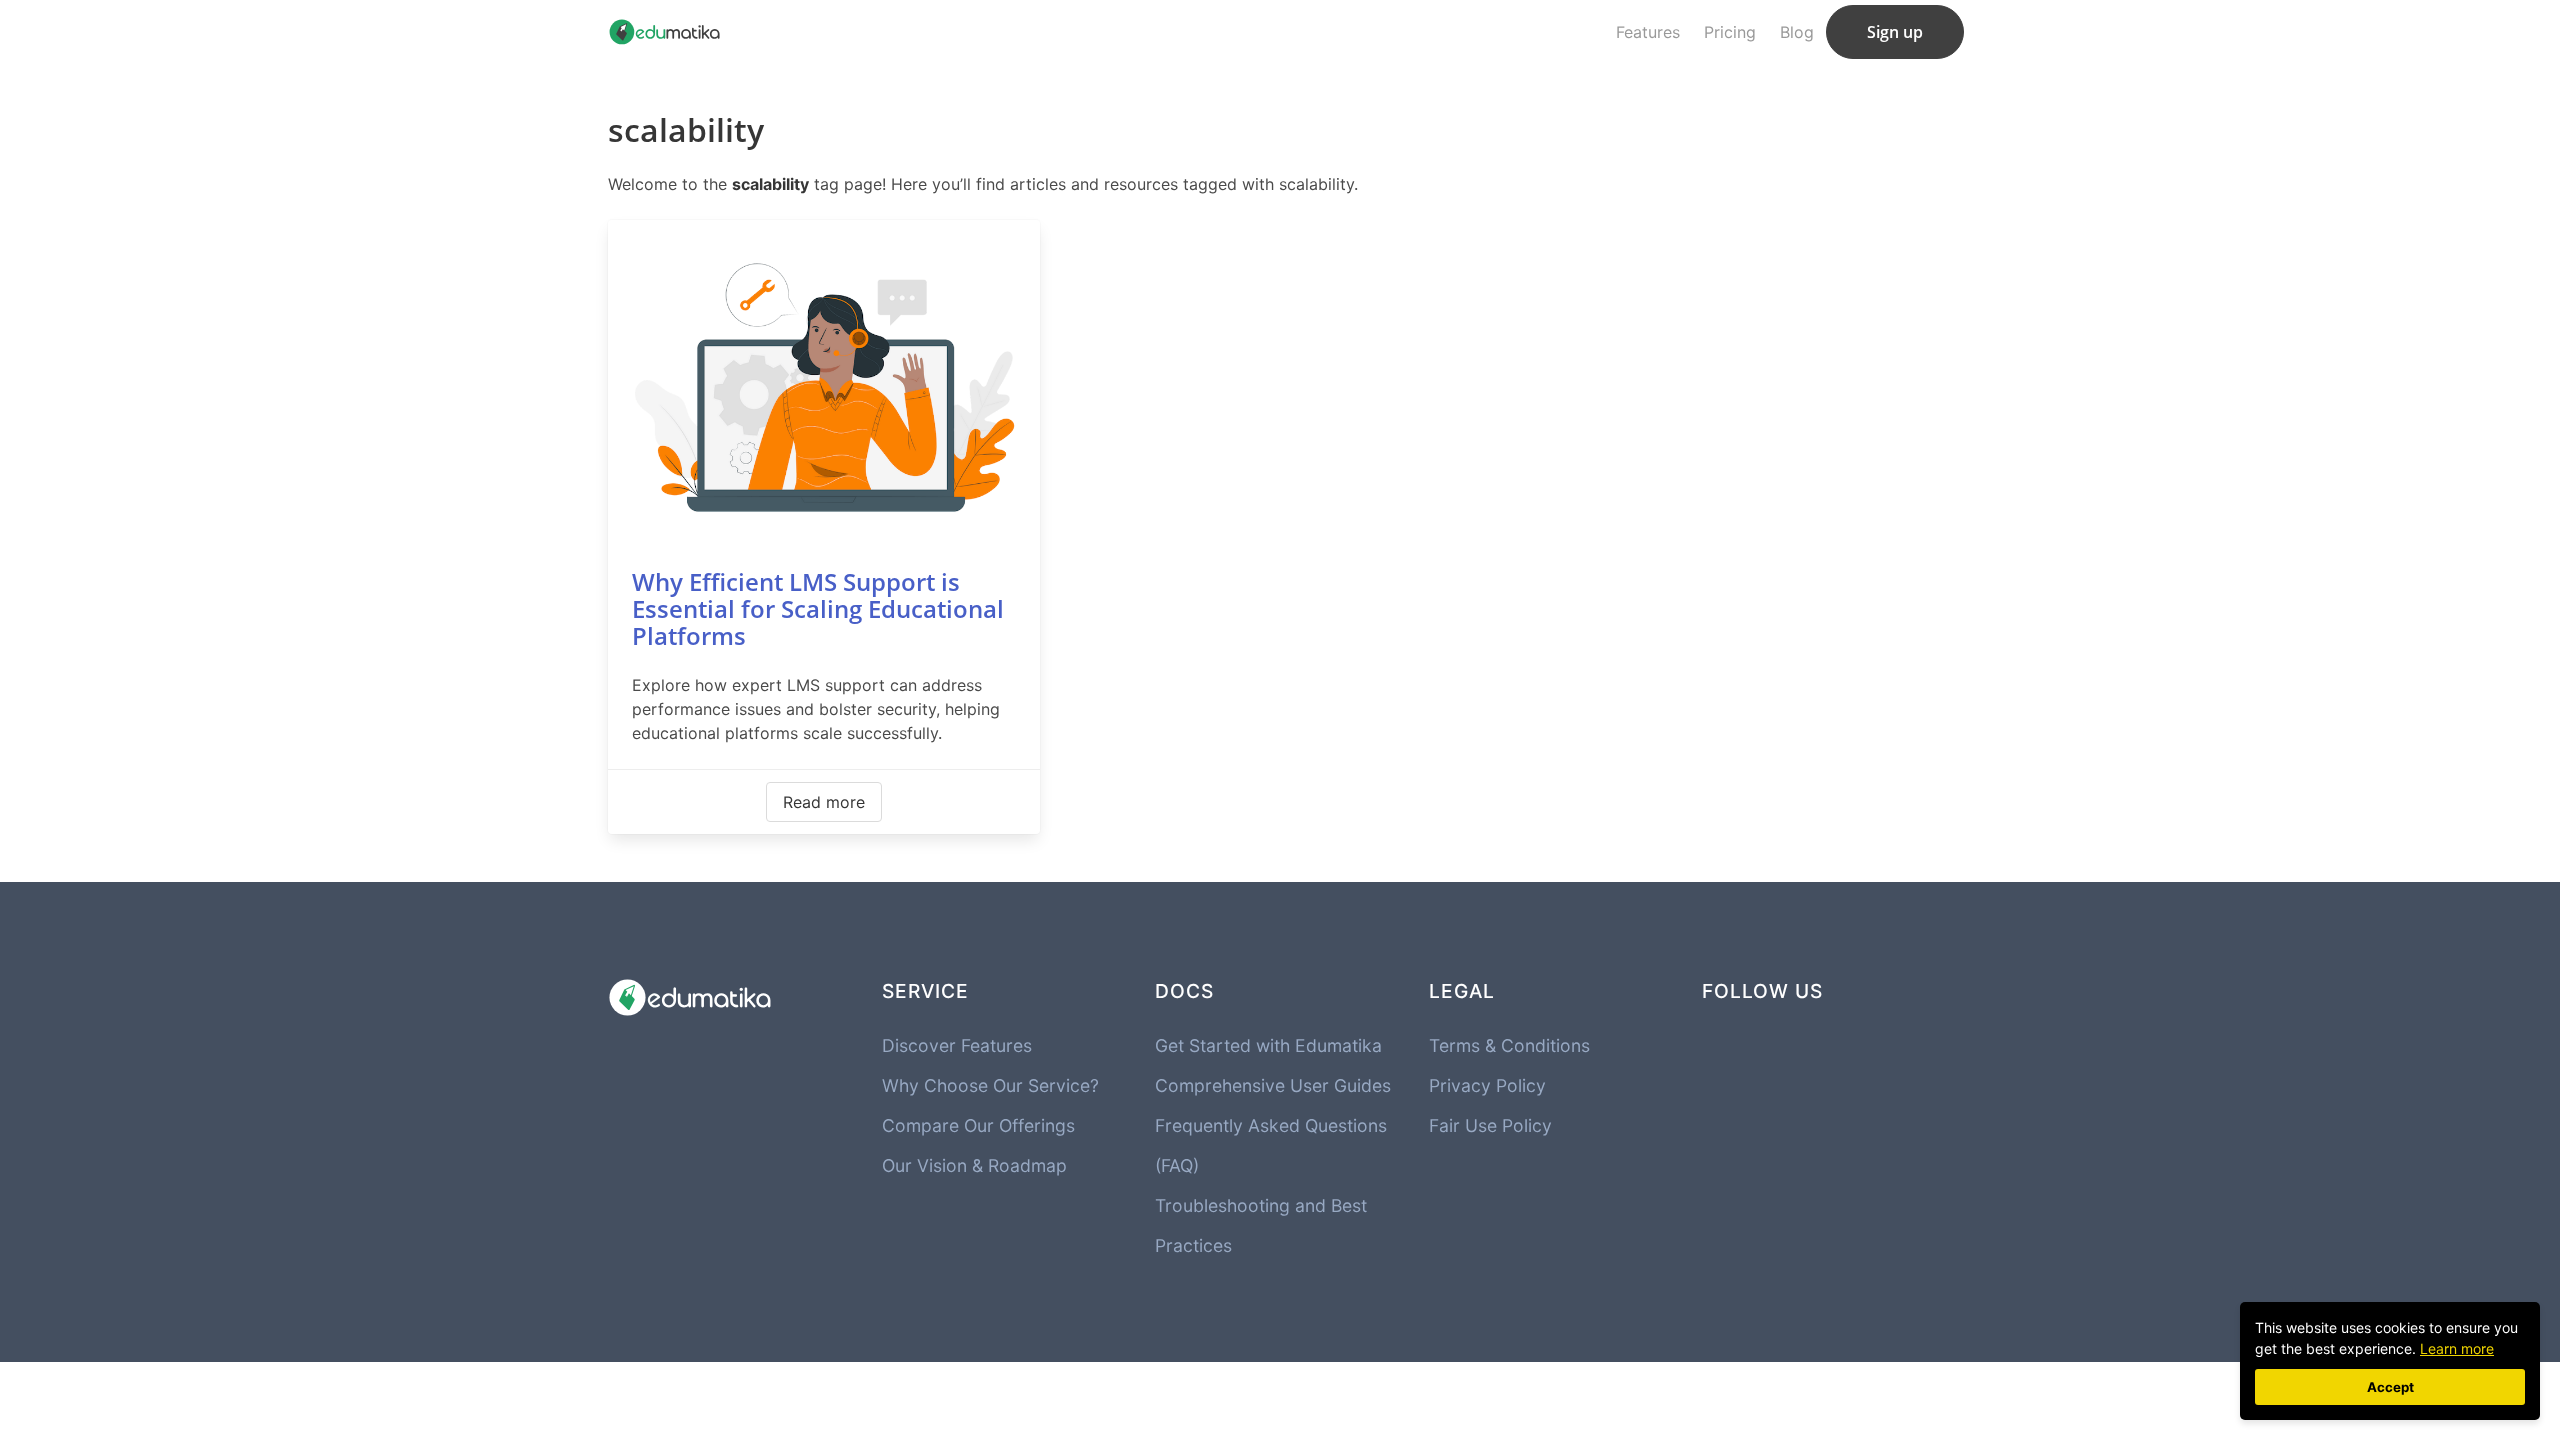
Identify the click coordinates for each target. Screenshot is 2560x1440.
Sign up (1895, 32)
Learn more (2457, 1348)
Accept (2390, 1387)
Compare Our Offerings (978, 1125)
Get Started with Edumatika (1268, 1045)
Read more (824, 802)
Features (1648, 32)
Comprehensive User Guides (1273, 1085)
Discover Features (957, 1045)
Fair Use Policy (1490, 1125)
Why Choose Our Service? (990, 1085)
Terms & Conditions (1509, 1045)
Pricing (1730, 32)
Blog (1797, 32)
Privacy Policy (1487, 1085)
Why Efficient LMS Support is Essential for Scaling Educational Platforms (818, 608)
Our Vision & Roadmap (974, 1165)
